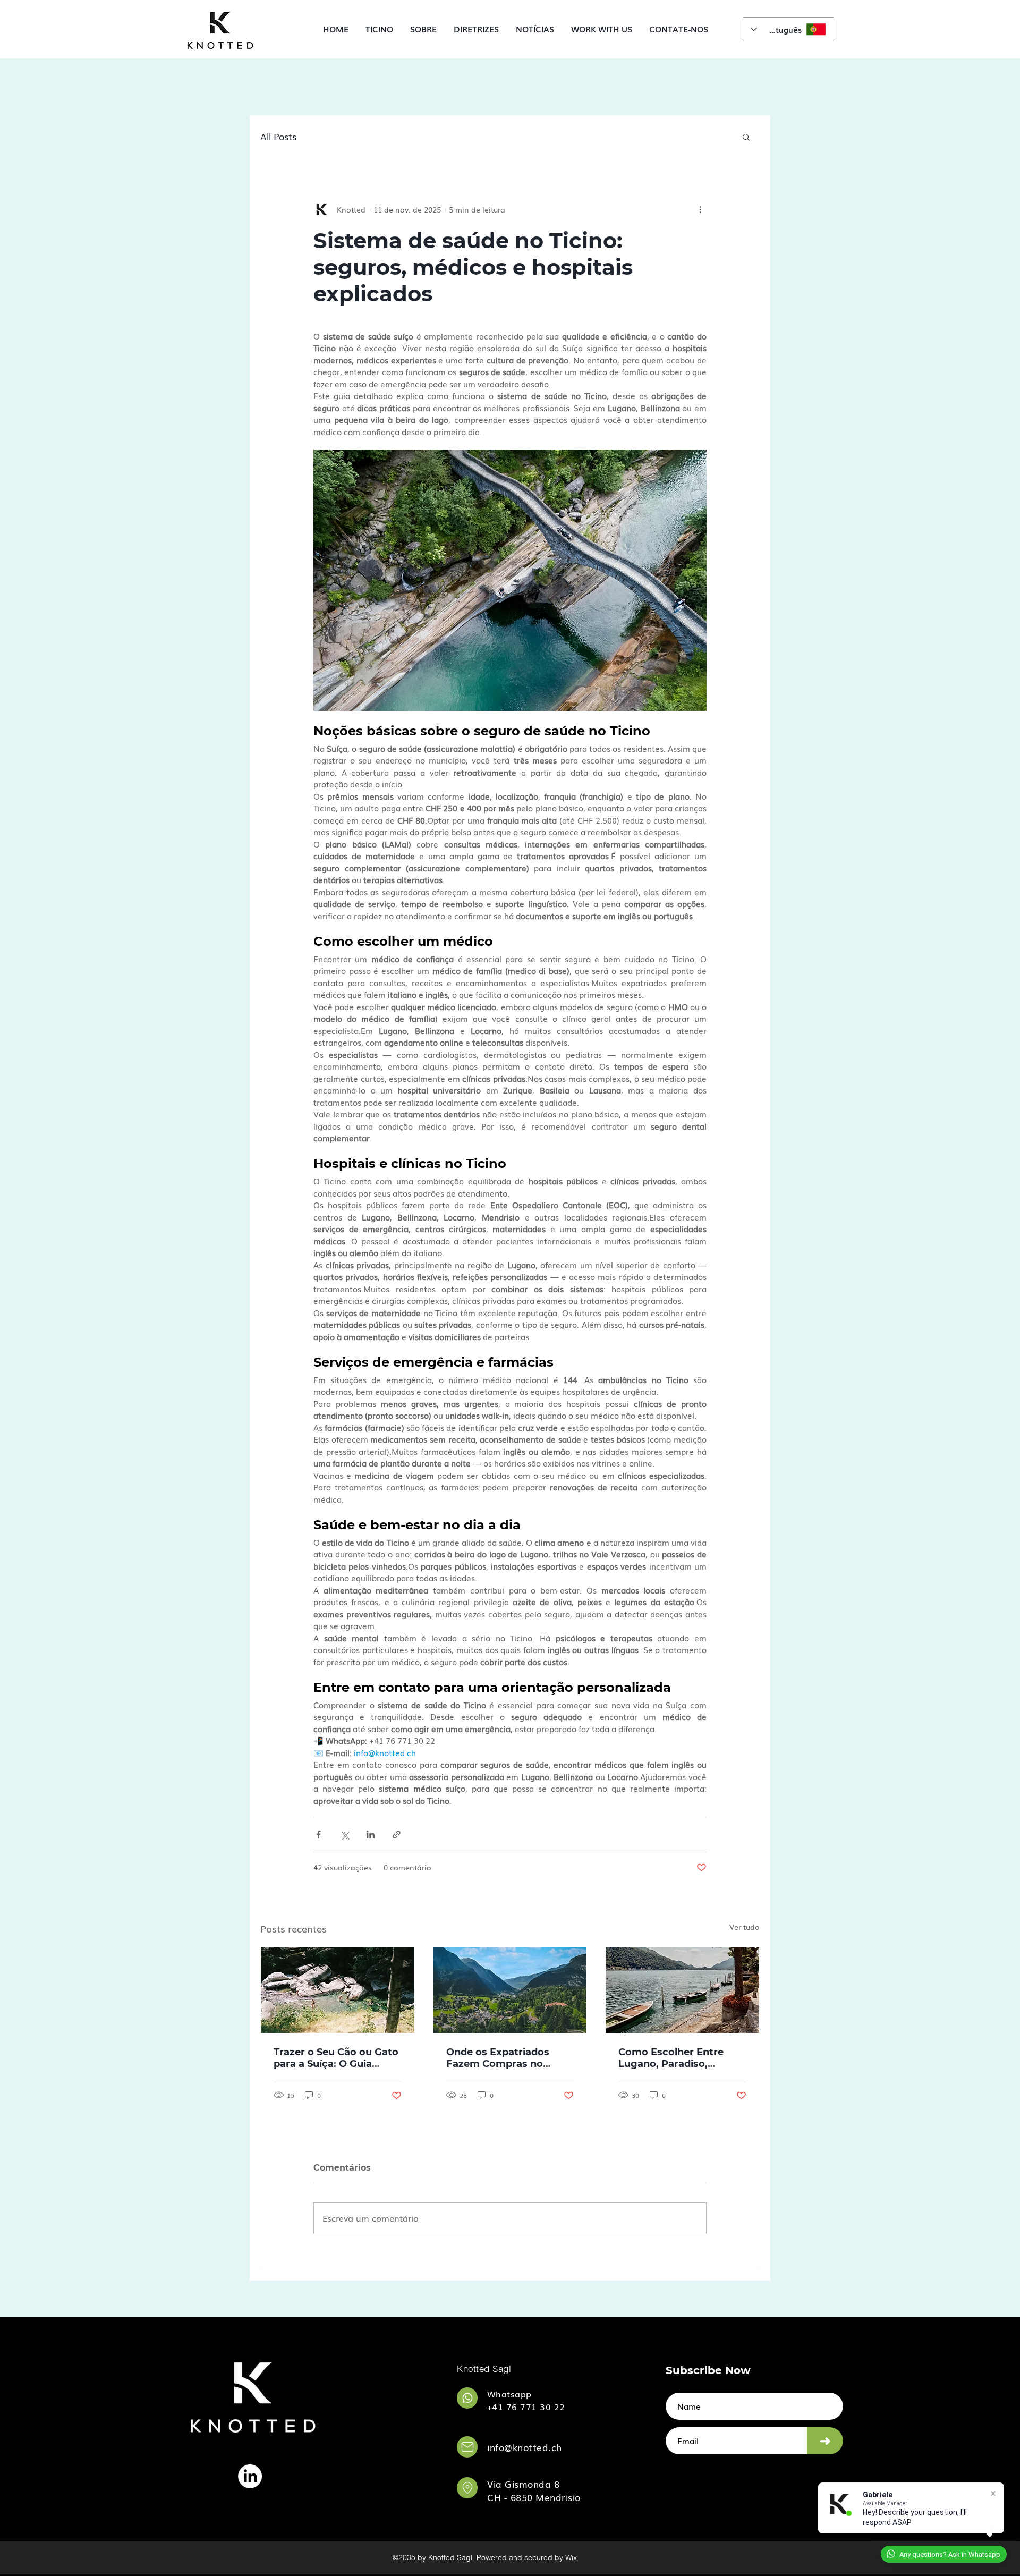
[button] (476, 29)
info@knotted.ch (525, 2447)
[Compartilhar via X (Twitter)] (345, 1834)
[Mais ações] (700, 209)
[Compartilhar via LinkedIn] (371, 1834)
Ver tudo (745, 1927)
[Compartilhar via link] (397, 1834)
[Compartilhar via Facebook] (318, 1834)
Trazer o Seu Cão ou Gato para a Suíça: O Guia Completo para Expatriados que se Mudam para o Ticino (336, 2058)
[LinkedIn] (250, 2476)
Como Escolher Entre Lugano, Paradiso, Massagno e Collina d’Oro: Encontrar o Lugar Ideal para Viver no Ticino (681, 2058)
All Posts (278, 137)
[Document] (467, 2398)
